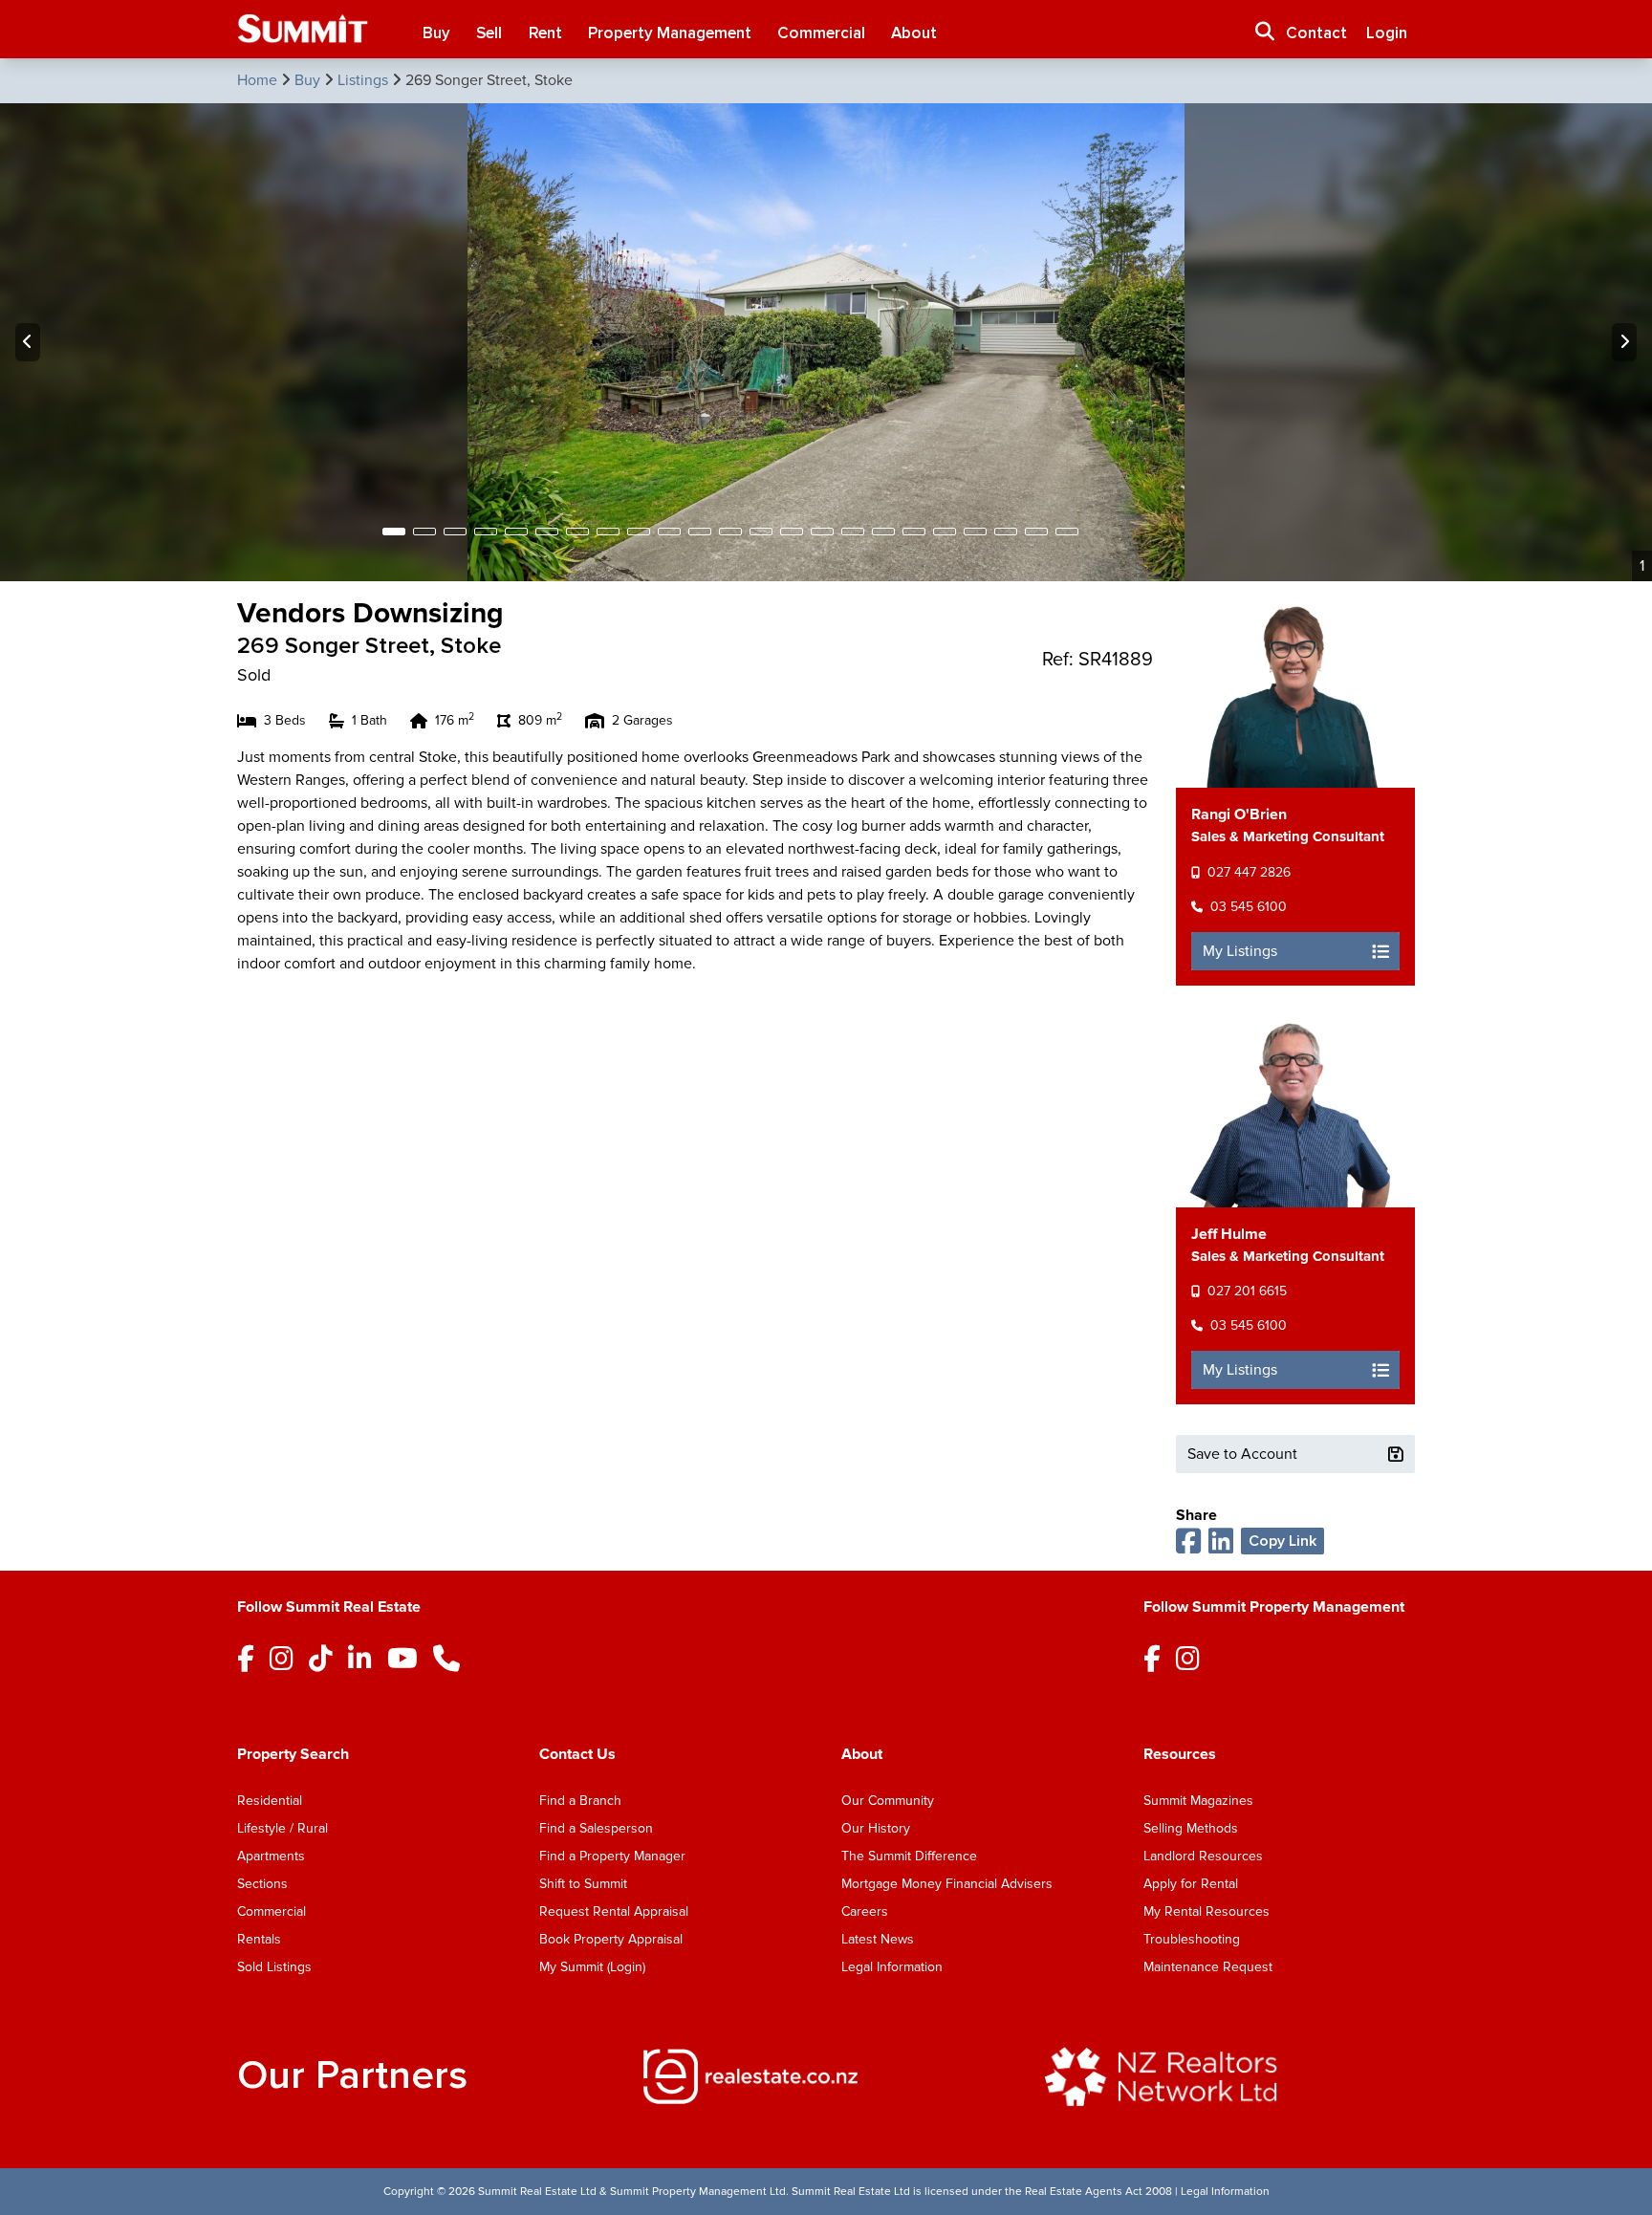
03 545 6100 (1249, 907)
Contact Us (577, 1754)
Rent (545, 33)
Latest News (878, 1939)
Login (1387, 33)
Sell (489, 33)
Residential (270, 1801)
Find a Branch (580, 1801)
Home (259, 80)
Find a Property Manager (612, 1856)
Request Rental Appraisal (614, 1911)
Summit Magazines (1198, 1801)
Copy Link (1282, 1541)
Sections (262, 1884)
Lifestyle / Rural (283, 1828)
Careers (865, 1911)
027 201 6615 (1247, 1291)
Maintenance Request (1208, 1967)
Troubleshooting (1192, 1939)
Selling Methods (1191, 1828)
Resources (1180, 1754)
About (914, 33)
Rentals (259, 1939)
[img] (826, 2076)
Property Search (293, 1754)
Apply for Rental (1191, 1884)
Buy (436, 33)
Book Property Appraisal (611, 1939)
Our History (876, 1828)
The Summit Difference (909, 1856)
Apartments (271, 1856)
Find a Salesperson (596, 1828)
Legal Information (892, 1967)
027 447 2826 (1249, 872)
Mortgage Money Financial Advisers (947, 1884)
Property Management (670, 33)
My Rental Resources (1206, 1911)
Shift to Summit (583, 1884)
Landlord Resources (1203, 1856)
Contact (1316, 33)
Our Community (888, 1801)
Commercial (821, 33)
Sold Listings (274, 1967)
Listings (365, 80)
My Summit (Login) (592, 1967)
